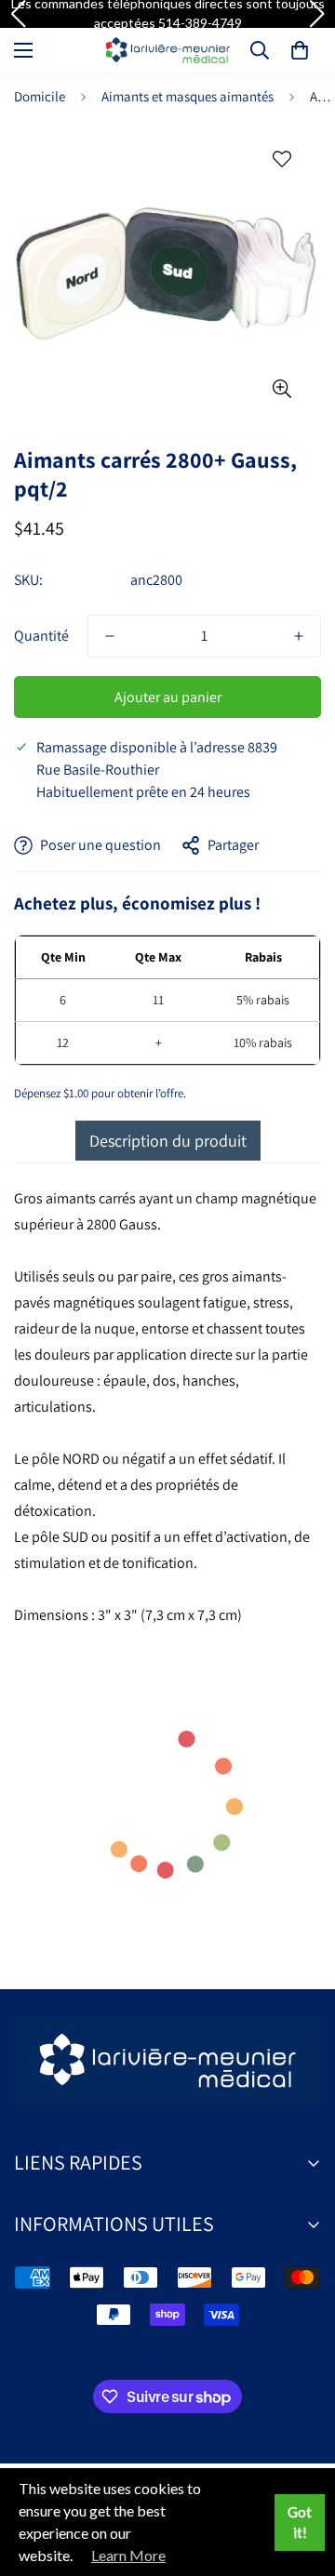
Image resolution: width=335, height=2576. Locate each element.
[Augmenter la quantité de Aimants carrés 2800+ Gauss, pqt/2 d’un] (299, 636)
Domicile (40, 96)
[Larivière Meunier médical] (168, 50)
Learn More (128, 2555)
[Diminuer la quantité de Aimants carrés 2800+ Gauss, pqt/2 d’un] (110, 636)
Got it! (300, 2523)
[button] (300, 50)
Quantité (41, 636)
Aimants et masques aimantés (188, 96)
